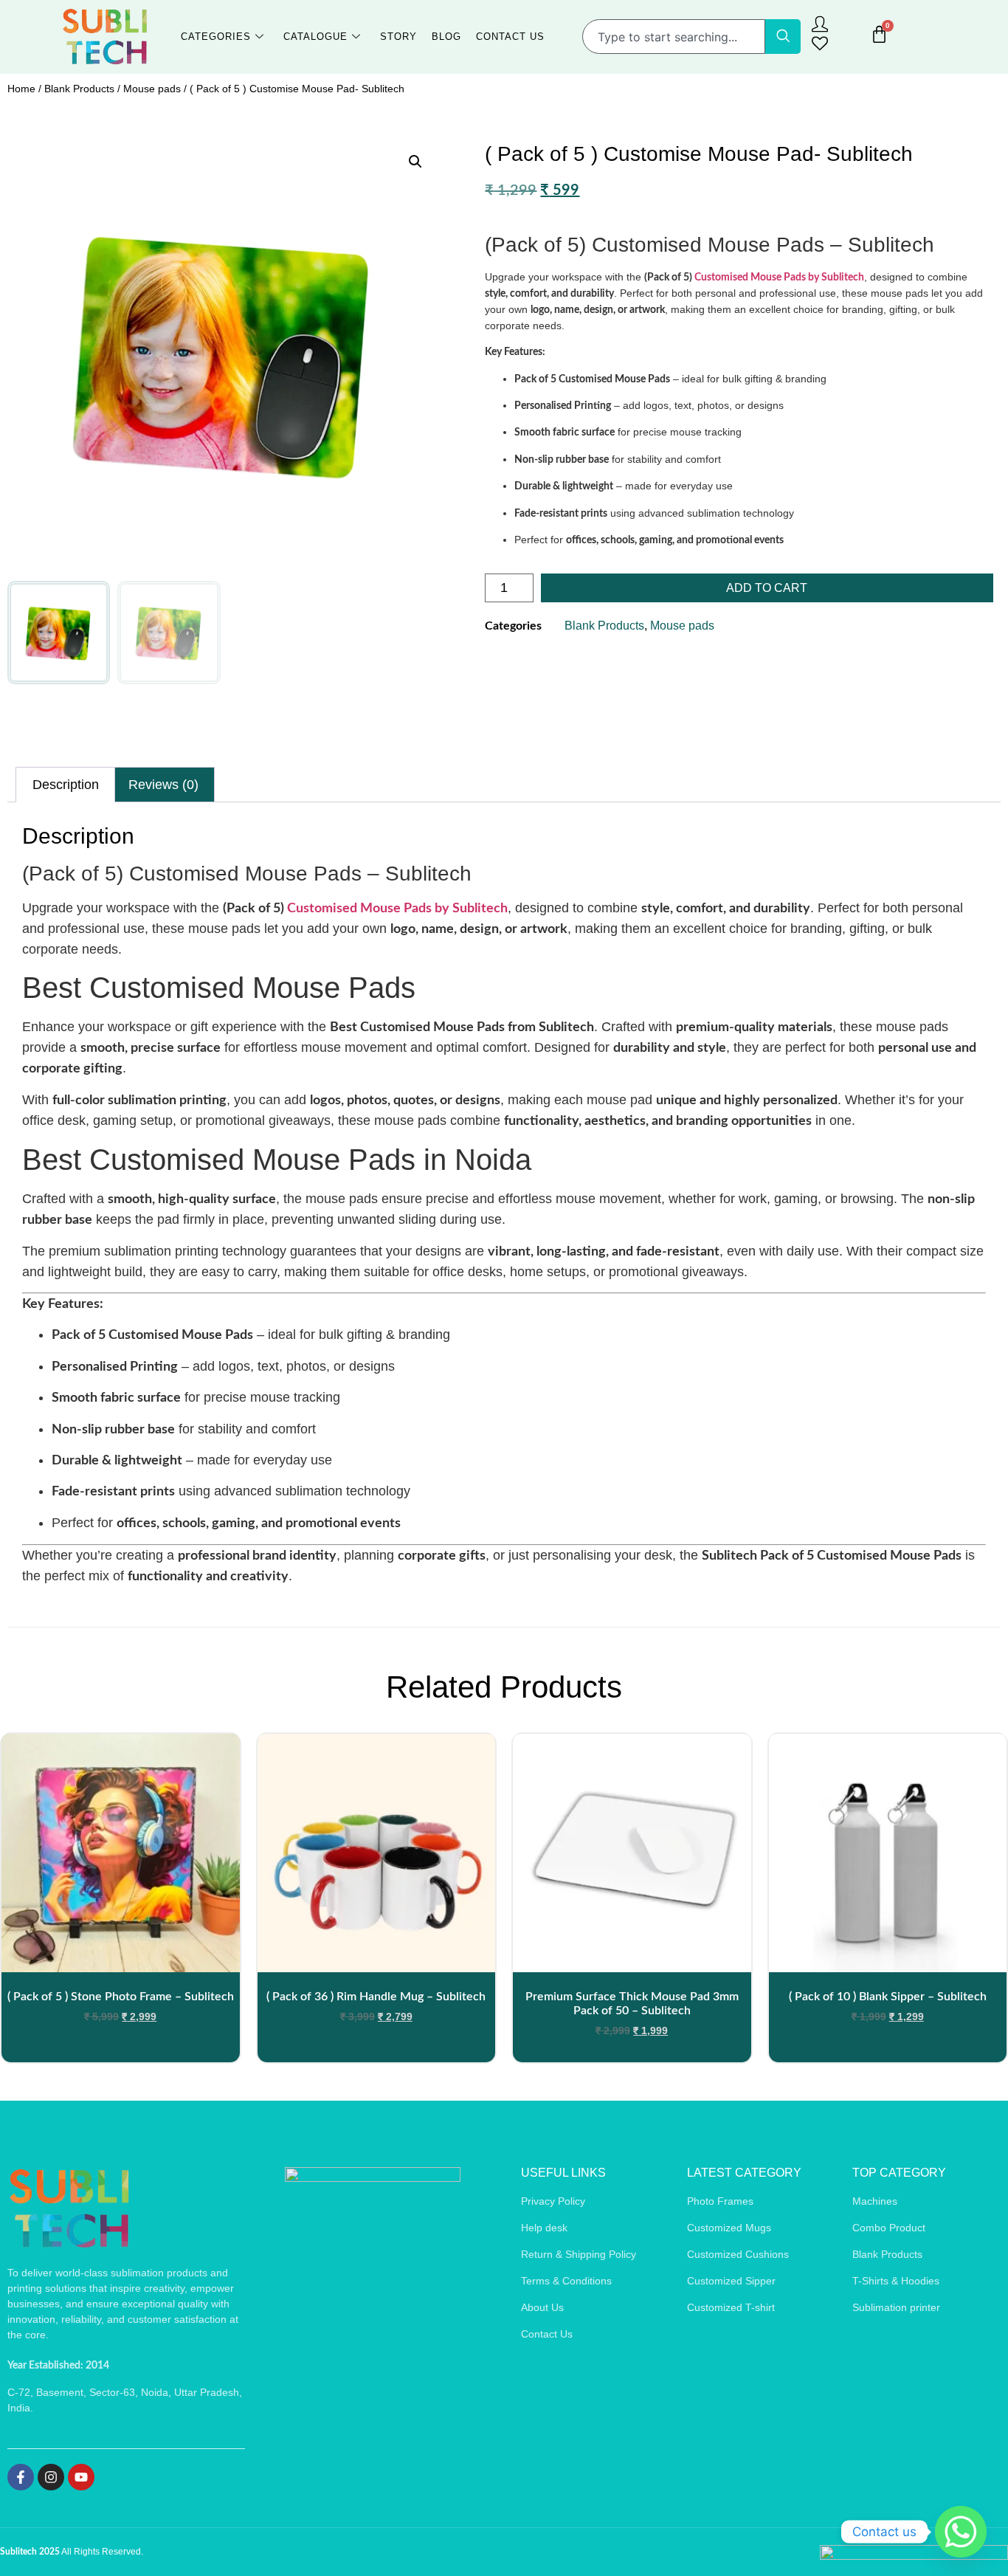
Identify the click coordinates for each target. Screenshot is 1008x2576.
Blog (446, 37)
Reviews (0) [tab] (163, 785)
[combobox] (674, 37)
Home (21, 89)
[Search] (783, 37)
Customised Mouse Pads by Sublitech (779, 278)
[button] (415, 162)
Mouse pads (152, 89)
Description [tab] (66, 785)
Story (398, 37)
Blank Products (79, 89)
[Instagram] (51, 2477)
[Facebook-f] (21, 2477)
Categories (216, 37)
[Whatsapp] (961, 2532)
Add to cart (767, 588)
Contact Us (510, 37)
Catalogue (315, 37)
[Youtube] (81, 2477)
